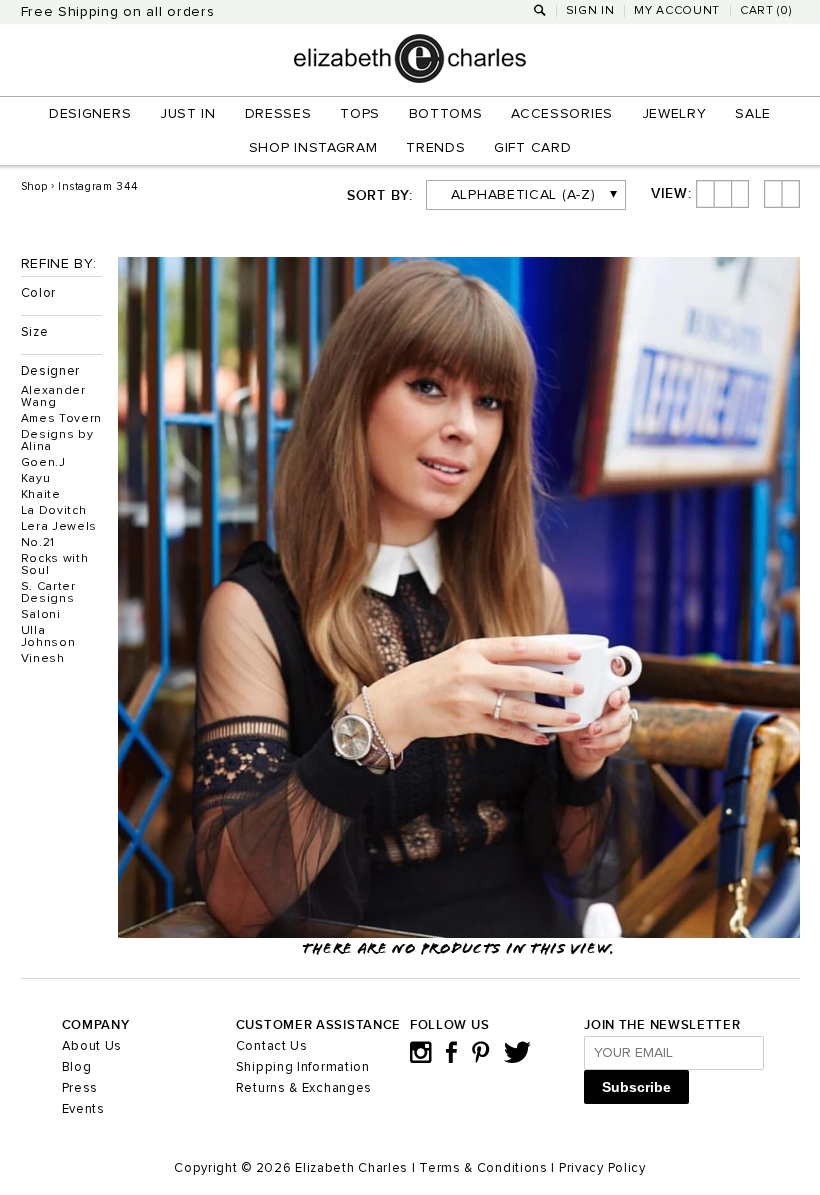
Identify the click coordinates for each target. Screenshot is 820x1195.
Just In (188, 114)
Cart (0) (766, 11)
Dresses (278, 114)
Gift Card (532, 148)
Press (80, 1088)
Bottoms (446, 114)
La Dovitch (54, 511)
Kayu (36, 479)
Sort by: (380, 196)
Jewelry (674, 114)
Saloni (41, 615)
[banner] (410, 79)
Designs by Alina (57, 441)
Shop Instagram (313, 148)
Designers (90, 114)
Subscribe (636, 1087)
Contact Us (272, 1046)
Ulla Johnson (48, 637)
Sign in (590, 11)
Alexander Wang (53, 397)
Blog (77, 1067)
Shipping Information (303, 1067)
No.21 (38, 543)
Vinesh (43, 659)
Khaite (41, 495)
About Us (92, 1046)
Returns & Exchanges (304, 1088)
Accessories (562, 114)
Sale (753, 114)
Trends (435, 148)
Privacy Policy (602, 1168)
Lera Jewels (59, 527)
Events (83, 1109)
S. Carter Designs (48, 593)
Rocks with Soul (55, 565)
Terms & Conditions (483, 1168)
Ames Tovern (62, 419)
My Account (677, 11)
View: (671, 194)
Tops (360, 114)
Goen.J (43, 463)
